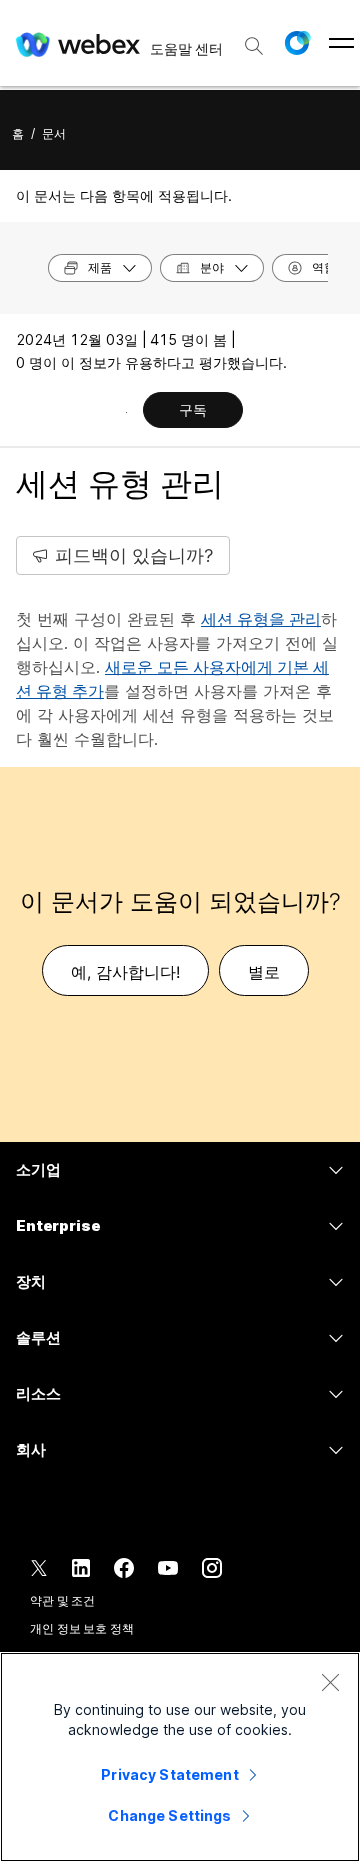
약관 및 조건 (62, 1600)
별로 (264, 972)
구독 (193, 409)
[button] (297, 43)
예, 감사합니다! (125, 972)
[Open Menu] (341, 43)
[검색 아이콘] (254, 46)
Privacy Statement (169, 1774)
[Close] (330, 1682)
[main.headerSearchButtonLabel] (254, 39)
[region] (180, 1757)
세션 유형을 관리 (261, 619)
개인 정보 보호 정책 (82, 1628)
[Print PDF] (126, 412)
